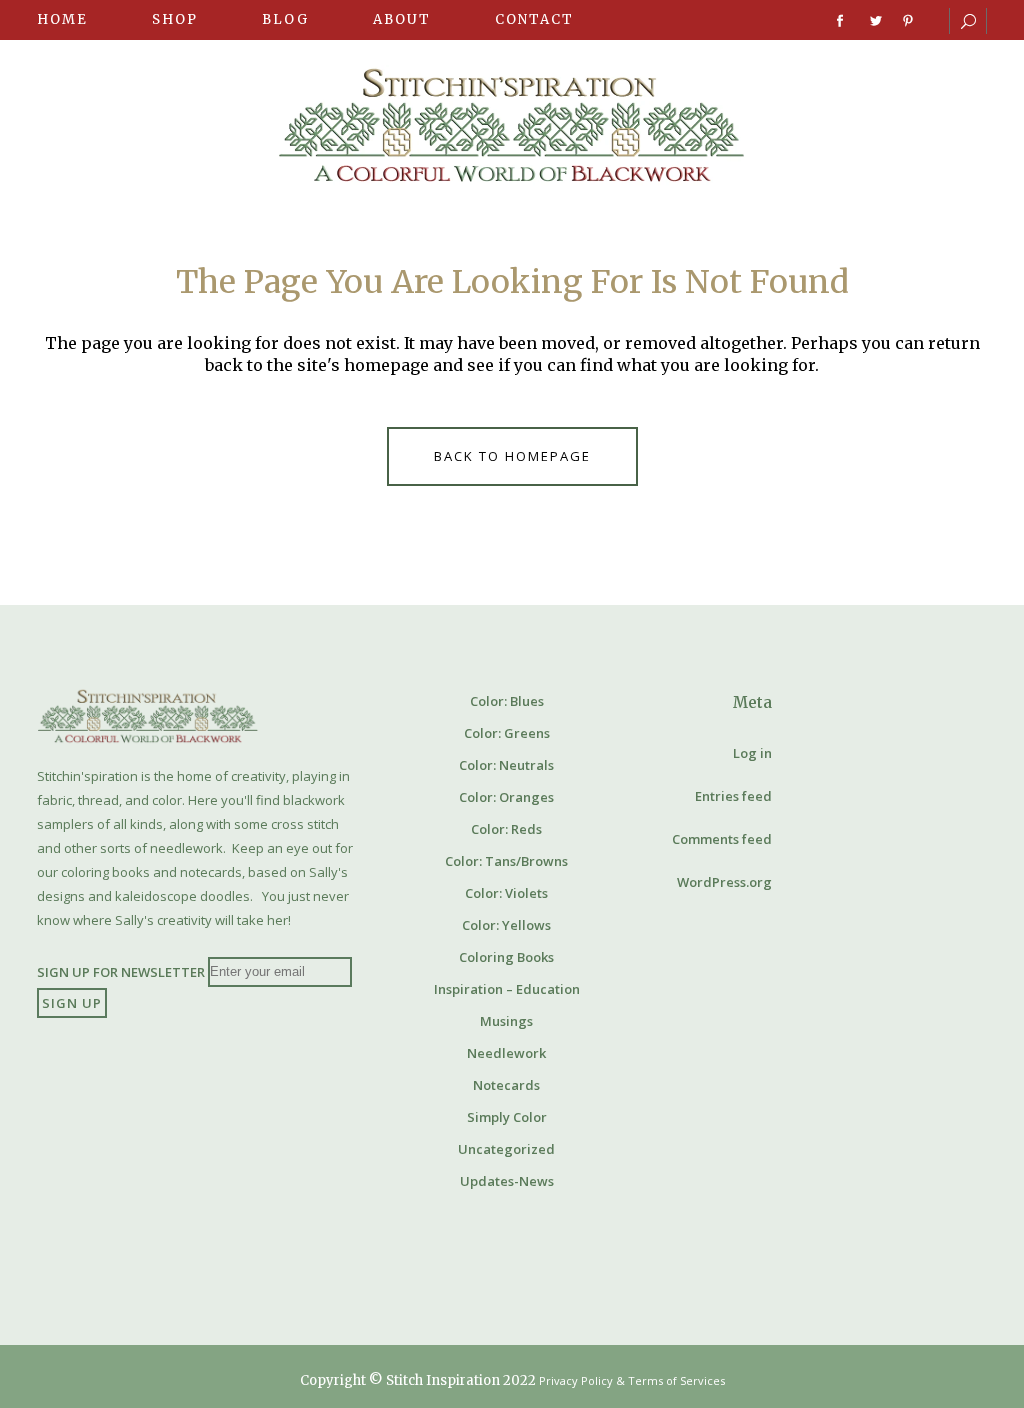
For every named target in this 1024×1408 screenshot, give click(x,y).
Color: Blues (507, 701)
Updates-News (507, 1181)
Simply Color (507, 1117)
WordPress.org (724, 882)
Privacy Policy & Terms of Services (632, 1380)
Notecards (506, 1085)
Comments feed (722, 839)
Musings (506, 1021)
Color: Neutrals (506, 765)
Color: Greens (507, 733)
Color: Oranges (506, 797)
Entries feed (733, 796)
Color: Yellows (506, 925)
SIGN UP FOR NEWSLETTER (121, 971)
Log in (752, 753)
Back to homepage (512, 456)
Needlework (506, 1053)
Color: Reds (506, 829)
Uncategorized (506, 1149)
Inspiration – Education (507, 989)
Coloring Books (506, 957)
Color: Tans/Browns (506, 861)
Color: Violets (506, 893)
